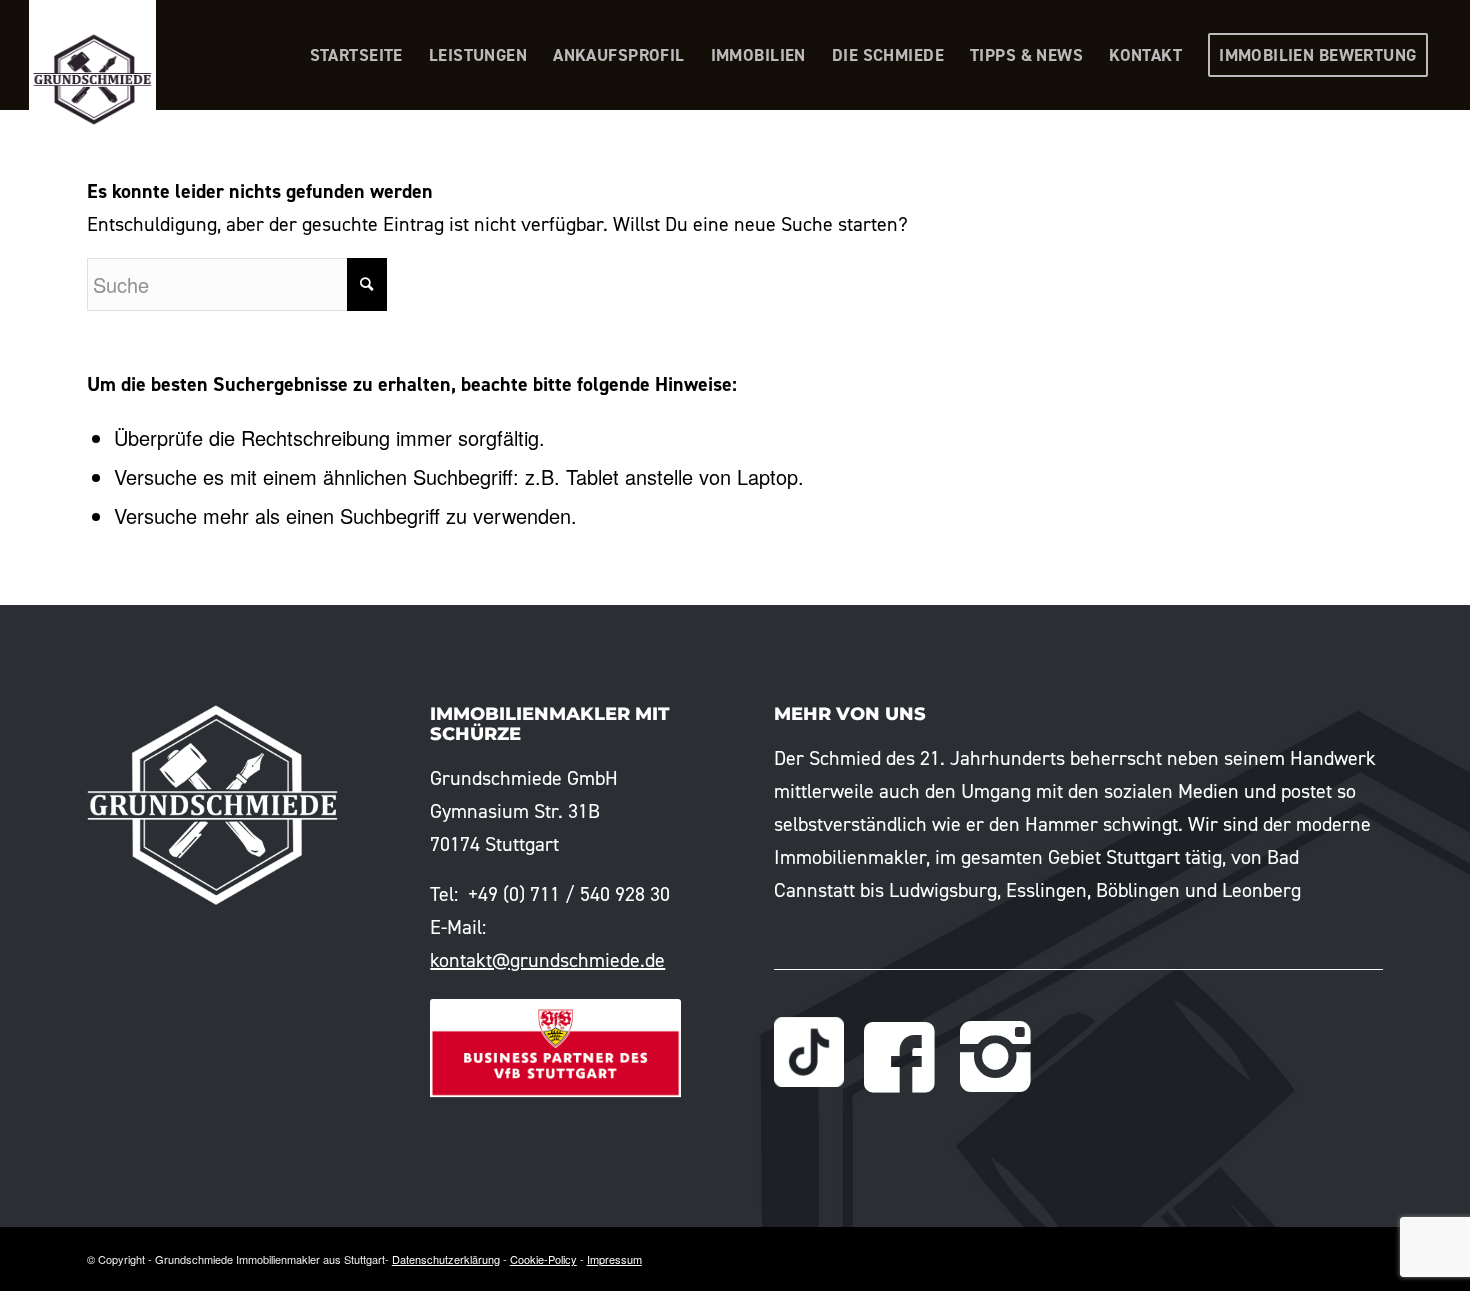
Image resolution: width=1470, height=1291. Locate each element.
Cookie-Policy (543, 1259)
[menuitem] (356, 55)
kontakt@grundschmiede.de (547, 960)
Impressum (614, 1259)
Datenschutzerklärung (446, 1259)
